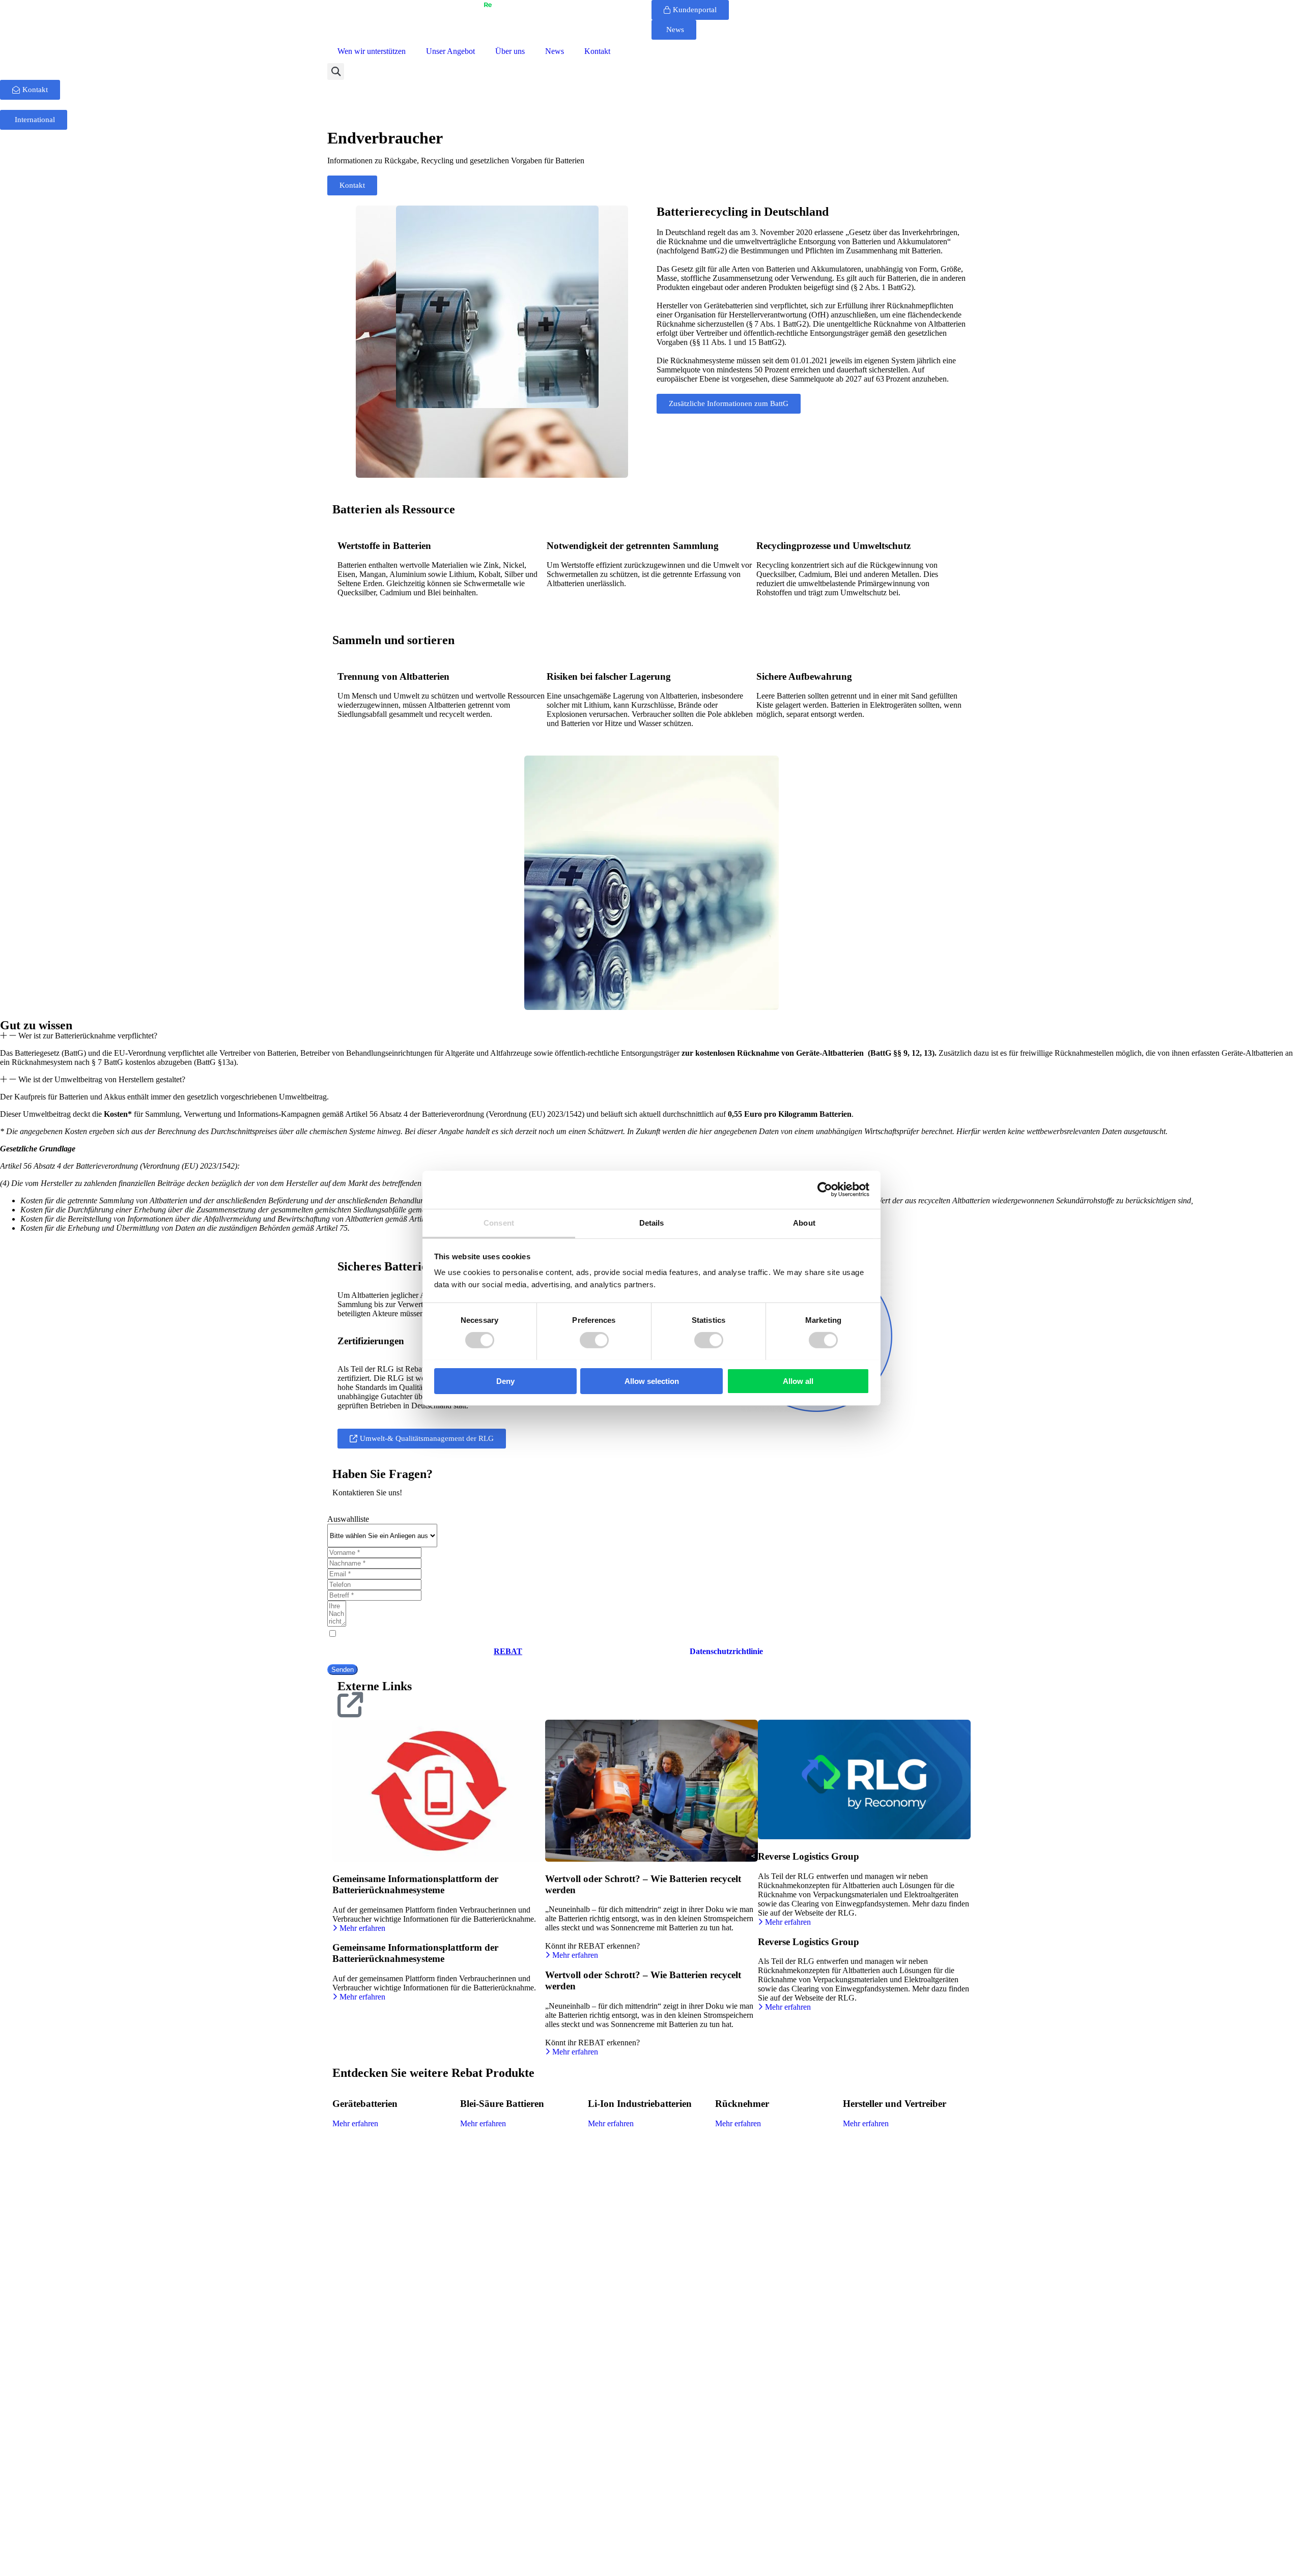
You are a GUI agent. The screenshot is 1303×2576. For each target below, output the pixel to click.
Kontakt (597, 51)
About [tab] (804, 1222)
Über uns (510, 51)
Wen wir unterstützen (372, 51)
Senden (343, 1670)
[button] (336, 71)
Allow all (798, 1381)
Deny (505, 1381)
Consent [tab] (499, 1222)
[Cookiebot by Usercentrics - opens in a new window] (825, 1190)
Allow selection (652, 1381)
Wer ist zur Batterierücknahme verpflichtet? (88, 1036)
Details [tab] (652, 1222)
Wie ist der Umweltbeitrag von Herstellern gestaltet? (102, 1079)
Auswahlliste (348, 1519)
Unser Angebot (450, 51)
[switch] (594, 1340)
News (555, 51)
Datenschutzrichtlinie (726, 1651)
